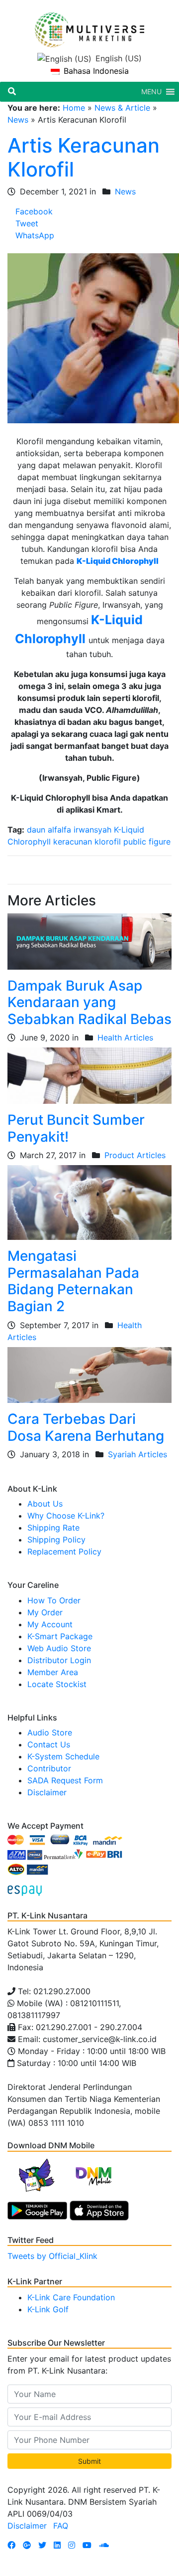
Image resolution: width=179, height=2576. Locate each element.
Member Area (53, 1672)
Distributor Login (59, 1660)
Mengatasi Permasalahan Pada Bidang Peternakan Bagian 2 (73, 1281)
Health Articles (125, 1037)
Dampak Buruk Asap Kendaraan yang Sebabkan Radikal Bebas (89, 1002)
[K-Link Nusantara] (89, 24)
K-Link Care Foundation (71, 2297)
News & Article (122, 108)
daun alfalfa (49, 830)
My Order (45, 1612)
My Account (50, 1624)
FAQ (61, 2526)
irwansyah (92, 830)
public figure (147, 842)
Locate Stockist (57, 1684)
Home (74, 108)
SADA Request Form (65, 1780)
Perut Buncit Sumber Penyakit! (76, 1128)
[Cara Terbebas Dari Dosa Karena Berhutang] (89, 1374)
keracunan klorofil (87, 842)
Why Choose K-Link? (66, 1516)
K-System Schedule (63, 1756)
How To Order (54, 1600)
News (18, 120)
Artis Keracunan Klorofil (84, 157)
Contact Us (49, 1744)
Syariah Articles (137, 1454)
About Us (45, 1504)
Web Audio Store (59, 1648)
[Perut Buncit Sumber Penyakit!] (89, 1075)
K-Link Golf (48, 2309)
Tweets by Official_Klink (52, 2256)
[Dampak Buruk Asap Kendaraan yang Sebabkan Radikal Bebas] (89, 941)
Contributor (49, 1768)
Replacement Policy (64, 1551)
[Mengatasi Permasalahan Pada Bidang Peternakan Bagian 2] (89, 1202)
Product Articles (135, 1155)
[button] (151, 92)
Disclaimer (47, 1792)
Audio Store (50, 1732)
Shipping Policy (56, 1540)
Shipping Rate (53, 1528)
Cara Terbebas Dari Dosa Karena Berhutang (86, 1427)
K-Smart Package (60, 1636)
